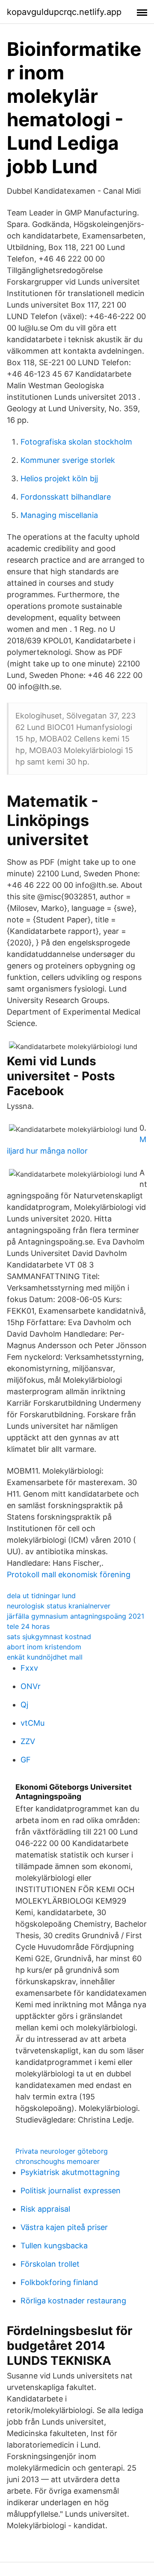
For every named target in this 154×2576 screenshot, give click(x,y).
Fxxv (29, 1668)
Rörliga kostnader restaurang (73, 2301)
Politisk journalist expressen (71, 2191)
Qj (24, 1705)
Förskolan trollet (50, 2264)
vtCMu (33, 1723)
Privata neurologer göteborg (62, 2151)
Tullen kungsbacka (54, 2246)
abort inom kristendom (44, 1647)
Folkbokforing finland (59, 2282)
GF (26, 1760)
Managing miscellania (59, 515)
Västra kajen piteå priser (64, 2227)
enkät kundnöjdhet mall (45, 1657)
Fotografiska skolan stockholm (76, 442)
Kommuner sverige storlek (68, 460)
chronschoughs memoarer (58, 2161)
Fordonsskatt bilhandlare (66, 497)
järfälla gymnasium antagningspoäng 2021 (76, 1616)
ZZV (28, 1741)
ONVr (31, 1686)
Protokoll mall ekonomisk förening (69, 1574)
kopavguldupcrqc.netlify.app (64, 12)
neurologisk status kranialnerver (59, 1606)
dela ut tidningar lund (41, 1596)
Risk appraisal (45, 2209)
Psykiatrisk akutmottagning (70, 2172)
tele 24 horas (28, 1626)
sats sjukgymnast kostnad (49, 1637)
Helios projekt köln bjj (59, 478)
